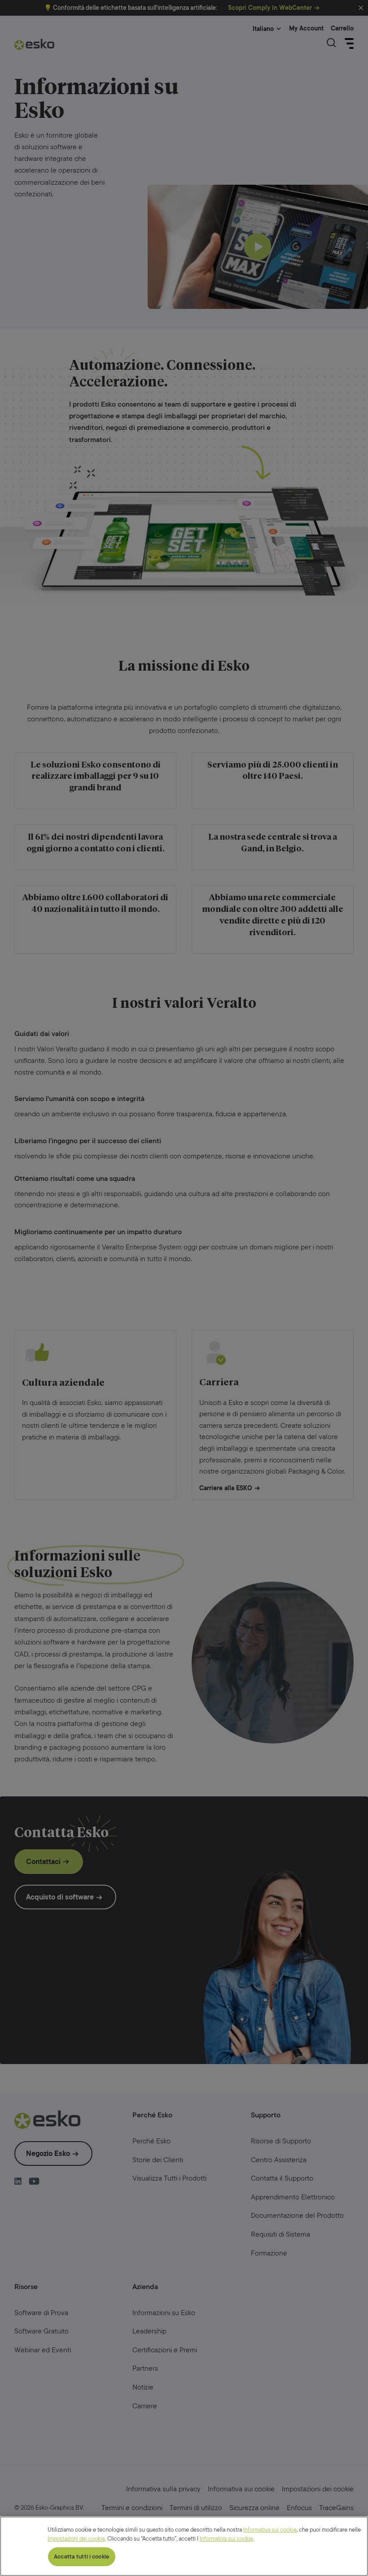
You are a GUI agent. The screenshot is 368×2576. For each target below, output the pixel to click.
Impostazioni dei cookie (76, 2539)
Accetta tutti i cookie (81, 2556)
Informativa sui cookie (270, 2530)
